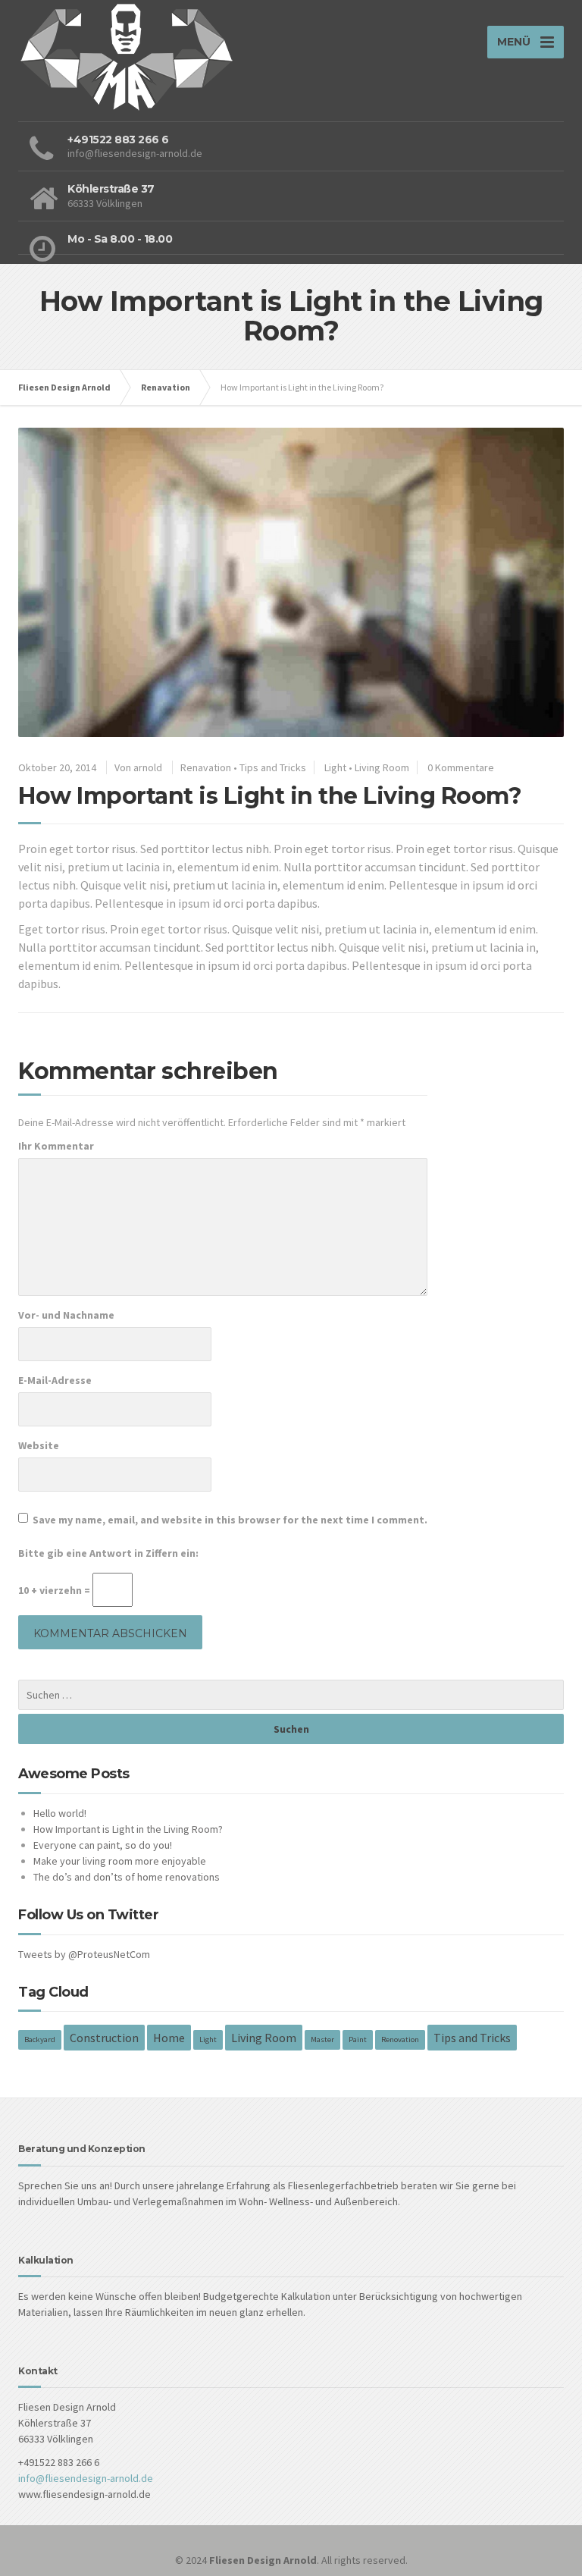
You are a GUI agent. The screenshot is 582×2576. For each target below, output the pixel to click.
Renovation (400, 2039)
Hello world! (60, 1813)
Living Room (382, 767)
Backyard (40, 2039)
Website (39, 1445)
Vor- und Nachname (66, 1315)
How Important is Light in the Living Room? (128, 1829)
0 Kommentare (461, 767)
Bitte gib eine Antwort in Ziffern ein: (108, 1553)
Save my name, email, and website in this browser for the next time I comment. (230, 1520)
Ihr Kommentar (56, 1146)
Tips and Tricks (273, 767)
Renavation (206, 767)
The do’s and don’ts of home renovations (127, 1877)
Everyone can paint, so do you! (103, 1845)
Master (322, 2039)
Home (169, 2038)
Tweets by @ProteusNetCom (84, 1954)
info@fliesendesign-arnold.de (86, 2478)
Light (335, 767)
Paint (358, 2039)
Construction (104, 2038)
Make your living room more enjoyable (120, 1861)
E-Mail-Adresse (55, 1380)
